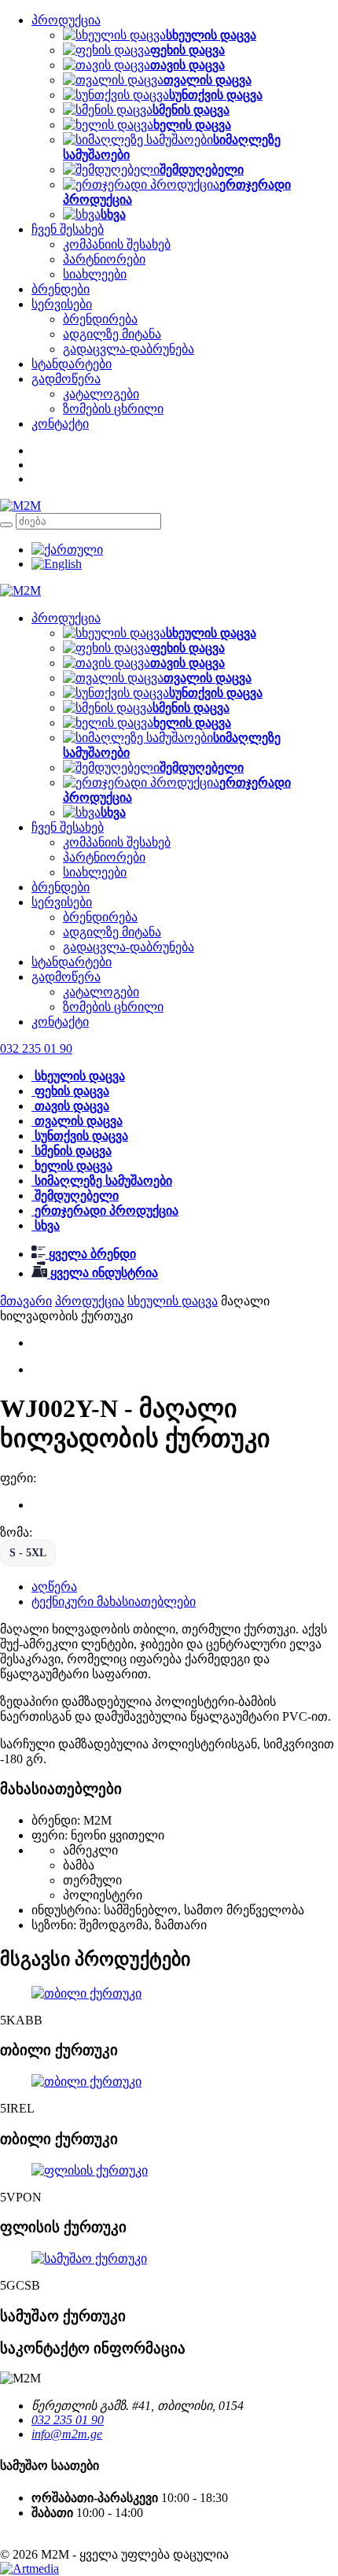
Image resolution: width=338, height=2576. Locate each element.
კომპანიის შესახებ (117, 244)
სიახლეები (95, 274)
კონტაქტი (60, 424)
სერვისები (62, 304)
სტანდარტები (72, 364)
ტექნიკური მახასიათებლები (114, 1602)
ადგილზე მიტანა (112, 334)
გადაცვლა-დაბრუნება (129, 349)
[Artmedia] (29, 2569)
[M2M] (20, 506)
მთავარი (26, 1301)
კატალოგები (101, 394)
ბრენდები (61, 289)
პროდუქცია (66, 20)
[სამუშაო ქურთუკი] (89, 2259)
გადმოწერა (66, 379)
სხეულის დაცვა (173, 1301)
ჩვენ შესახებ (68, 229)
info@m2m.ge (67, 2434)
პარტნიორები (104, 259)
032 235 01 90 (68, 2420)
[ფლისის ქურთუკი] (90, 2170)
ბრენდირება (100, 319)
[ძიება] (6, 525)
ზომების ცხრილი (113, 409)
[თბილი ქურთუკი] (86, 1993)
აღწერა (54, 1587)
